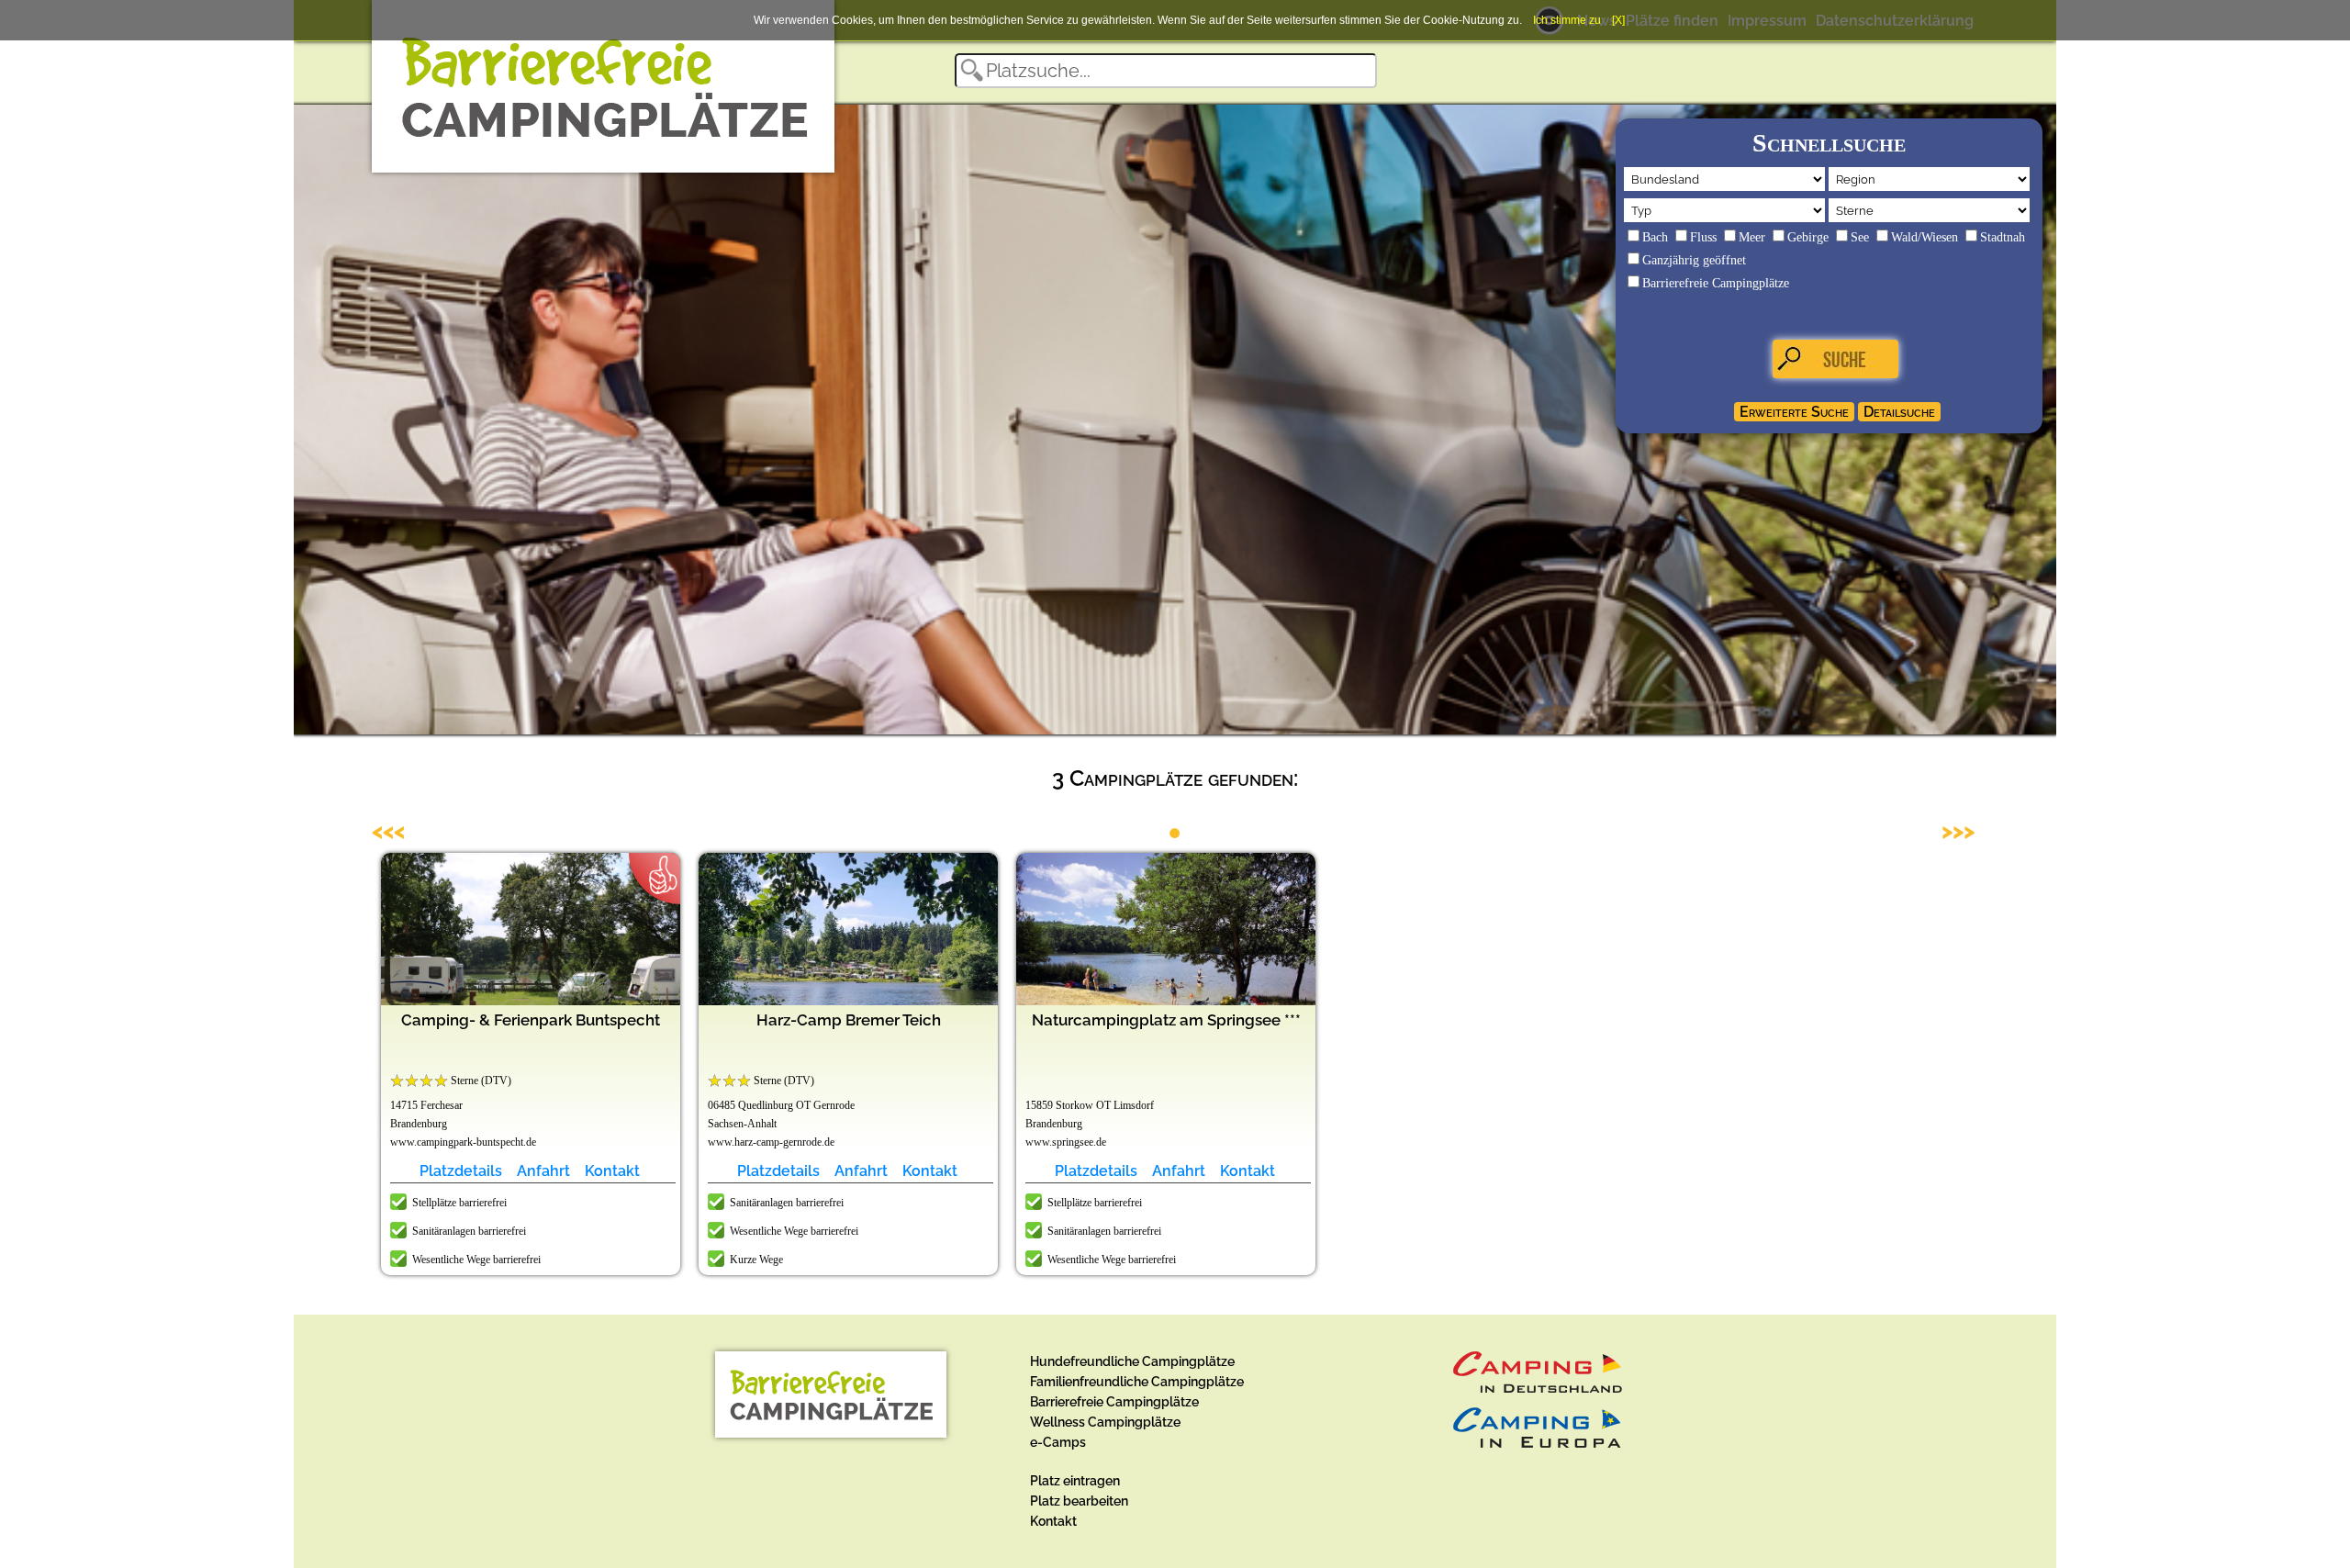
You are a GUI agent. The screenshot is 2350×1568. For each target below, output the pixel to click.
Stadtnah (2003, 237)
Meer (1752, 237)
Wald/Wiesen (1925, 237)
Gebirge (1808, 237)
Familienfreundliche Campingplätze (1137, 1382)
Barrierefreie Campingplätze (1716, 283)
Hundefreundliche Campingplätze (1132, 1361)
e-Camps (1058, 1442)
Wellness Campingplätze (1105, 1422)
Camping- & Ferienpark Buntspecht (531, 1020)
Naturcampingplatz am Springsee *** (1166, 1020)
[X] (1618, 20)
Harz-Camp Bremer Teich (849, 1020)
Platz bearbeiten (1079, 1501)
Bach (1655, 237)
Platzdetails (461, 1171)
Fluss (1703, 237)
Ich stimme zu (1567, 20)
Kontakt (612, 1171)
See (1860, 237)
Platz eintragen (1075, 1481)
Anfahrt (543, 1171)
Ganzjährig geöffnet (1694, 260)
